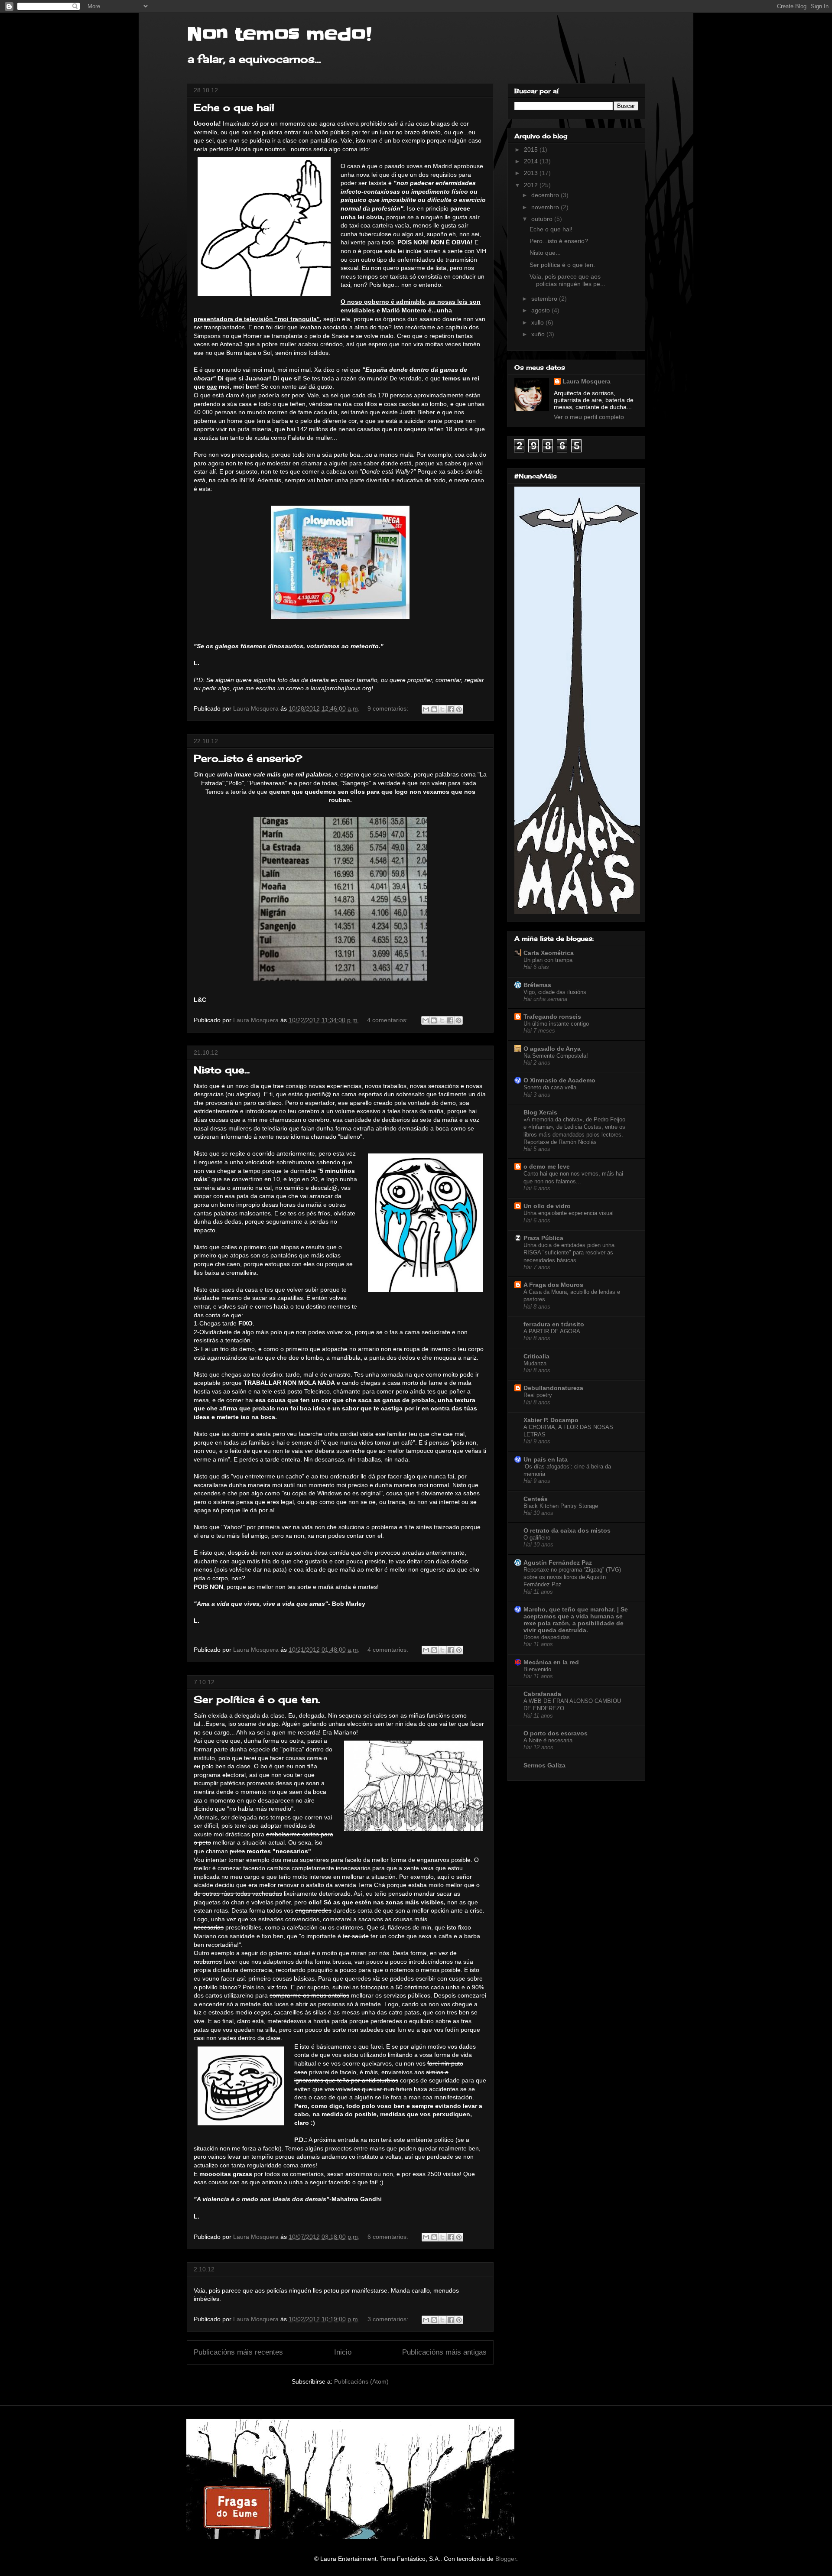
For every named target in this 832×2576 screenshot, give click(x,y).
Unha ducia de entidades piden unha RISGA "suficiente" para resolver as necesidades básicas (569, 1253)
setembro (545, 299)
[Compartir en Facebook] (451, 709)
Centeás (536, 1499)
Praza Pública (543, 1238)
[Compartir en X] (442, 709)
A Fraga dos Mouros (553, 1285)
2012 (532, 185)
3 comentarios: (389, 2319)
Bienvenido (537, 1669)
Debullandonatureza (553, 1388)
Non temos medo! (279, 35)
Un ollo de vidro (547, 1206)
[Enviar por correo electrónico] (426, 709)
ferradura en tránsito (554, 1324)
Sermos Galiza (544, 1765)
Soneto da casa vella (550, 1087)
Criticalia (536, 1356)
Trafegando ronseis (552, 1017)
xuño (539, 334)
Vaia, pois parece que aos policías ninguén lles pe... (567, 280)
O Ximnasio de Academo (559, 1080)
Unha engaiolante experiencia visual (569, 1213)
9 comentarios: (389, 708)
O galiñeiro (537, 1538)
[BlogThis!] (434, 709)
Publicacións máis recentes (238, 2352)
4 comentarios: (388, 1020)
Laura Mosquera (587, 381)
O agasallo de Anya (552, 1049)
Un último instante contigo (556, 1024)
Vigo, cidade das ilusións (555, 992)
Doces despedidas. (548, 1637)
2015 (532, 149)
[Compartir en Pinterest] (459, 709)
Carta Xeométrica (549, 953)
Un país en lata (546, 1459)
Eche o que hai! (234, 107)
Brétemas (537, 985)
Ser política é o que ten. (257, 1699)
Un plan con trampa (548, 960)
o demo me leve (547, 1166)
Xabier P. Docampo (551, 1420)
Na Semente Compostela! (556, 1056)
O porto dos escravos (556, 1733)
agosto (541, 310)
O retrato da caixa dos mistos (567, 1530)
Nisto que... (222, 1070)
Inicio (343, 2352)
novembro (546, 207)
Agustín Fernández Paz (558, 1562)
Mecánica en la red (551, 1662)
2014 (532, 161)
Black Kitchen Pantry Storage (561, 1506)
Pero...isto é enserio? (248, 758)
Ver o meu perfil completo (589, 417)
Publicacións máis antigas (444, 2352)
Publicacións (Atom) (361, 2381)
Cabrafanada (542, 1694)
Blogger (506, 2559)
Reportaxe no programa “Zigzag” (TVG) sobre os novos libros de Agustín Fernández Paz (572, 1577)
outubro (543, 219)
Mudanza (535, 1363)
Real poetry (538, 1395)
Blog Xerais (540, 1112)
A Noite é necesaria (548, 1740)
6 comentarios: (389, 2237)
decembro (546, 195)
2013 (532, 173)
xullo (538, 322)
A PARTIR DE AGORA (552, 1331)
